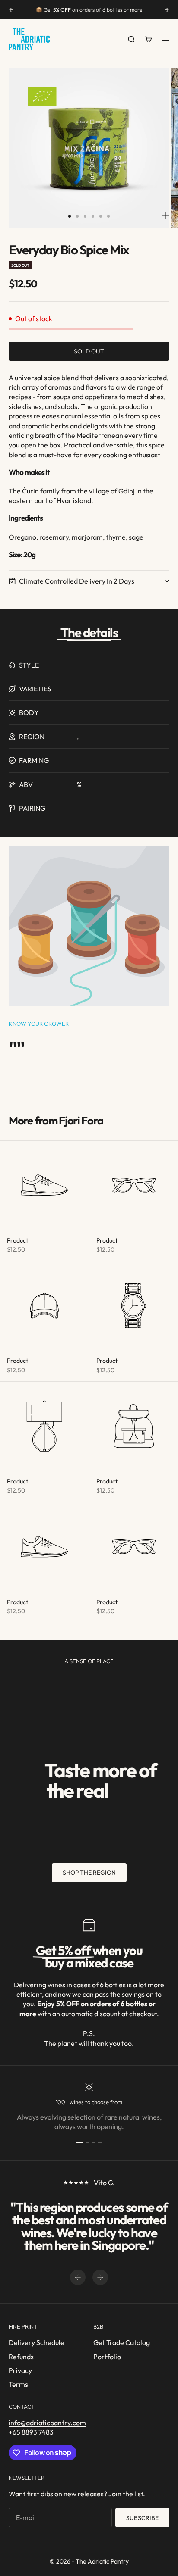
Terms (18, 2384)
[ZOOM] (166, 216)
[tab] (56, 1121)
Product (17, 1240)
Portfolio (107, 2357)
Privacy (20, 2370)
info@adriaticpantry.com (47, 2423)
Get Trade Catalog (122, 2342)
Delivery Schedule (37, 2342)
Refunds (21, 2357)
